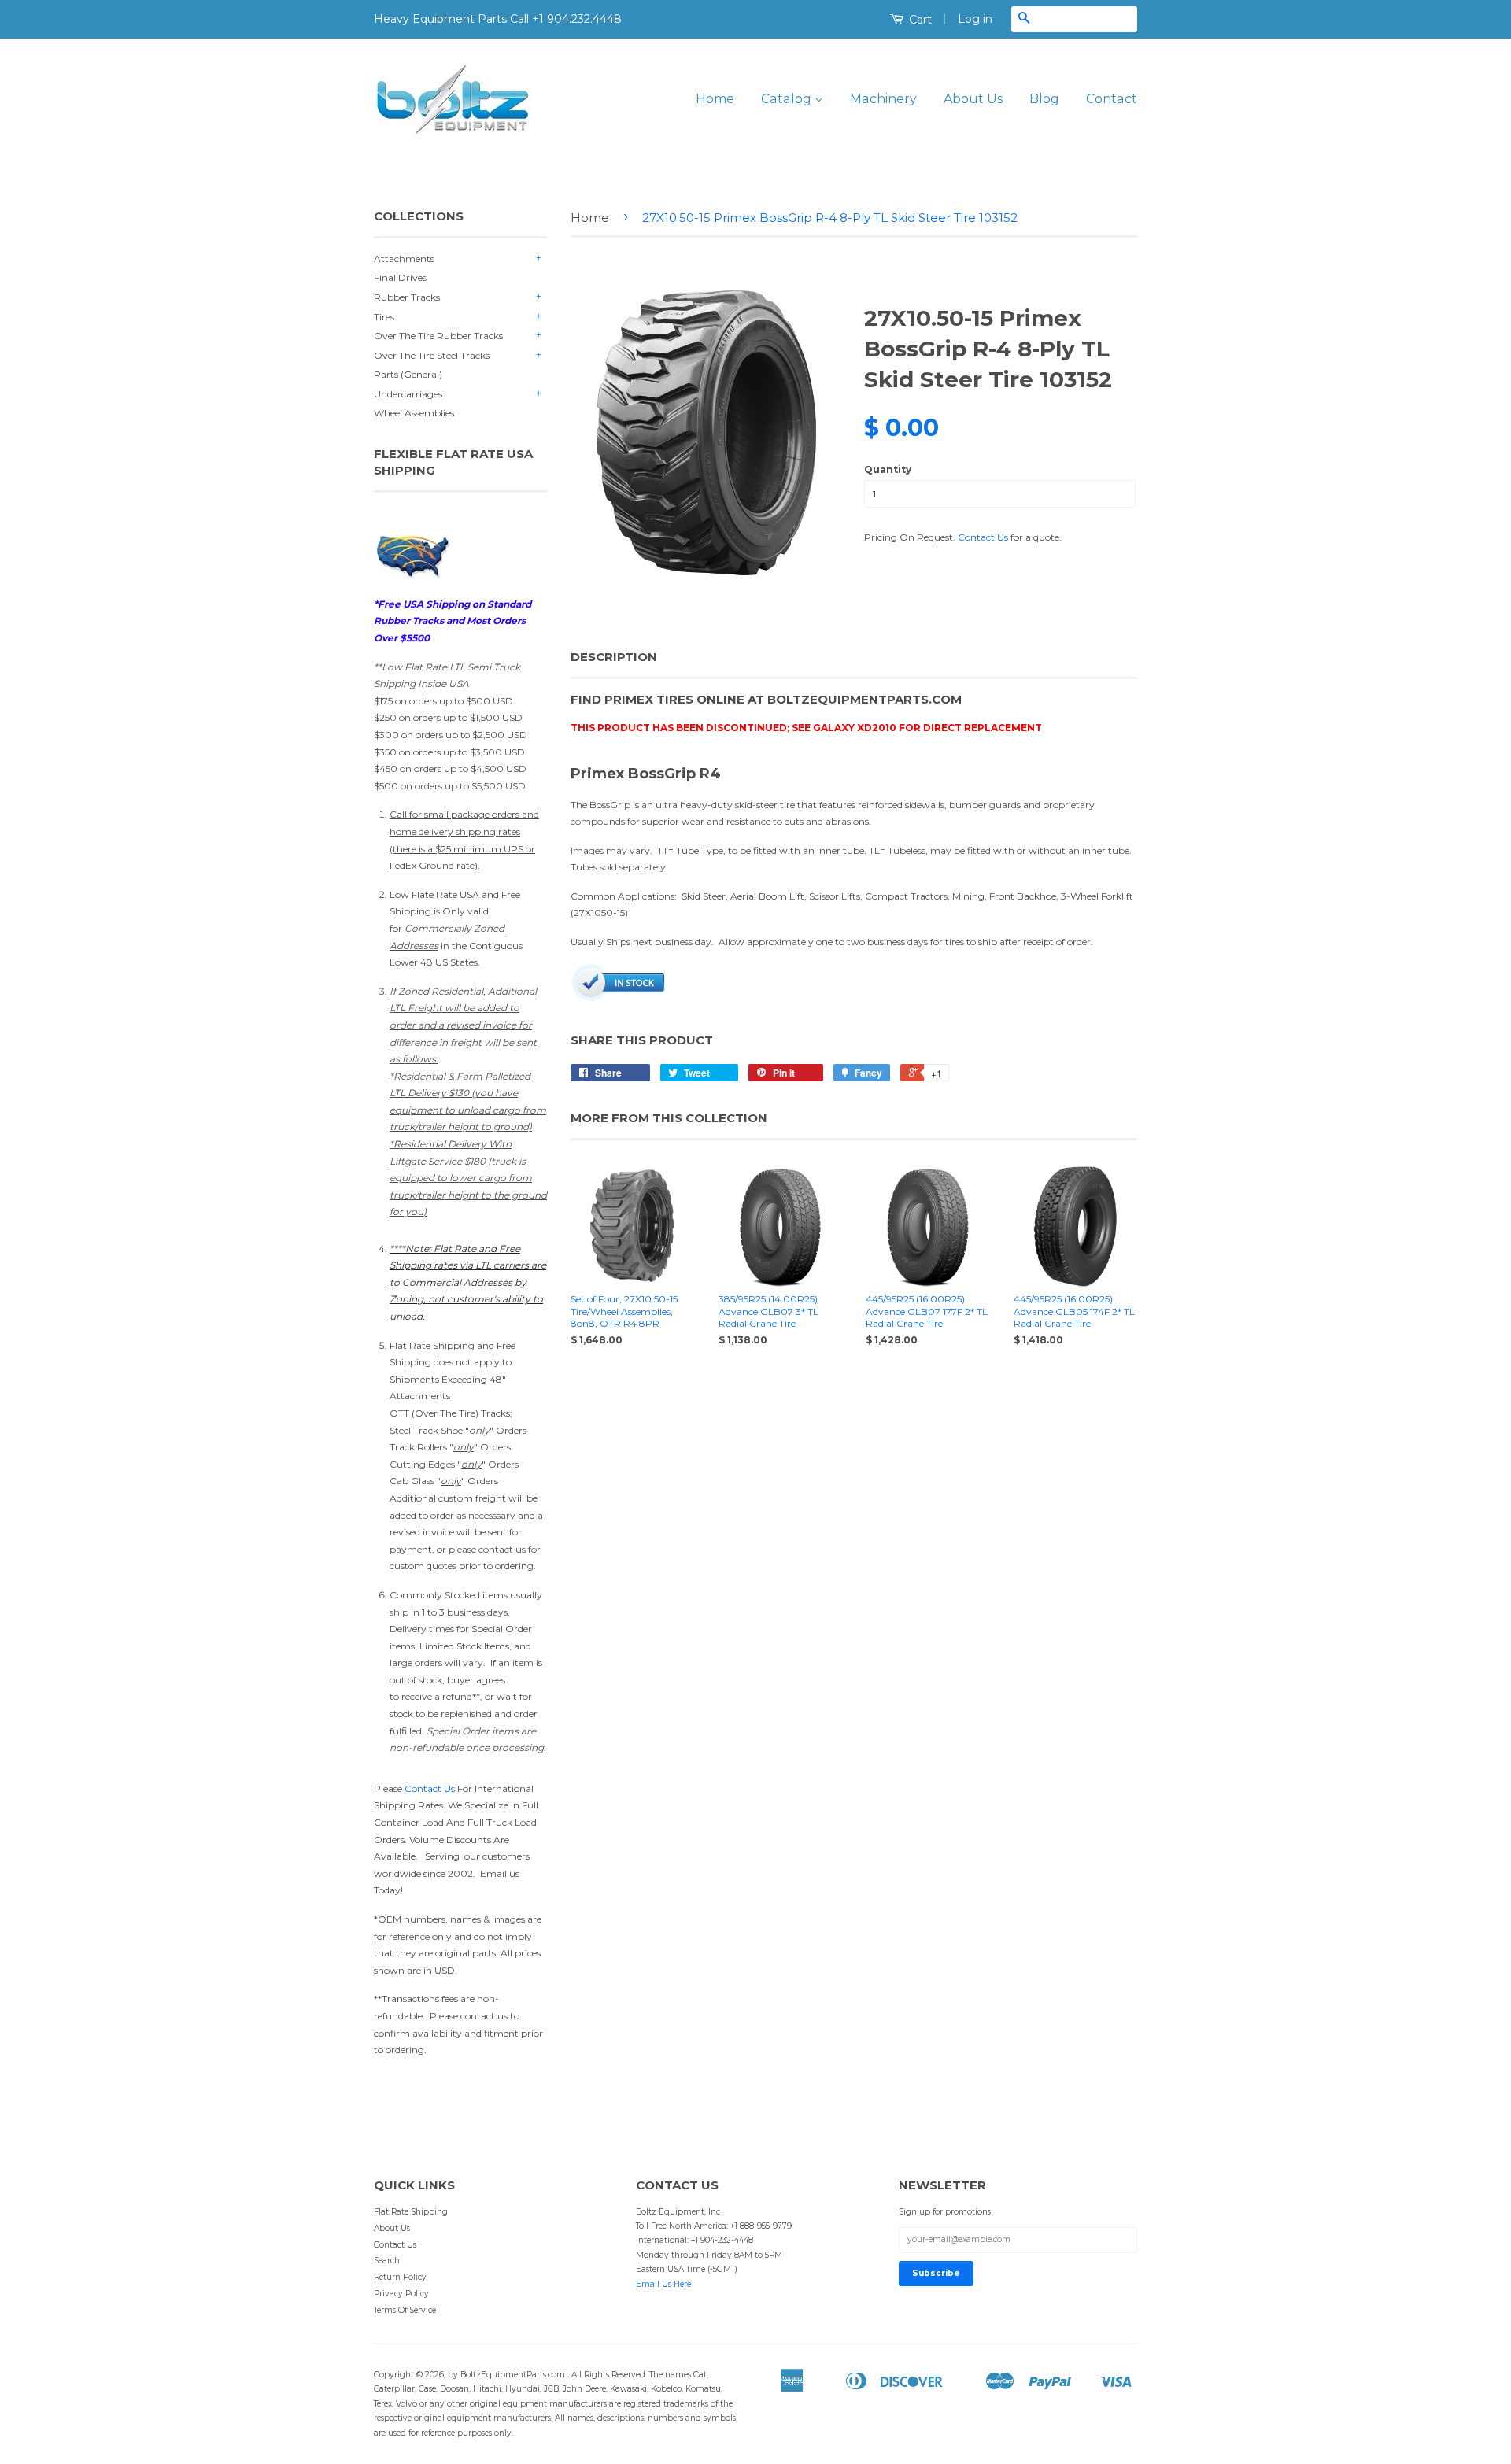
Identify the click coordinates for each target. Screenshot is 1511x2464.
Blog (1044, 99)
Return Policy (400, 2277)
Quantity (888, 469)
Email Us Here (663, 2284)
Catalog (788, 99)
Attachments (404, 259)
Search (387, 2261)
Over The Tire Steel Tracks (432, 355)
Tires (384, 317)
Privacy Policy (401, 2294)
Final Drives (400, 277)
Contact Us (430, 1788)
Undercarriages (408, 394)
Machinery (883, 99)
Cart (919, 20)
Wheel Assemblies (414, 413)
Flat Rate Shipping (411, 2212)
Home (715, 99)
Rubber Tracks (407, 297)
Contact (1112, 99)
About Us (973, 99)
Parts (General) (408, 374)
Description (614, 657)
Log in (975, 19)
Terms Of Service (405, 2310)
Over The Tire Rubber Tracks (438, 336)
